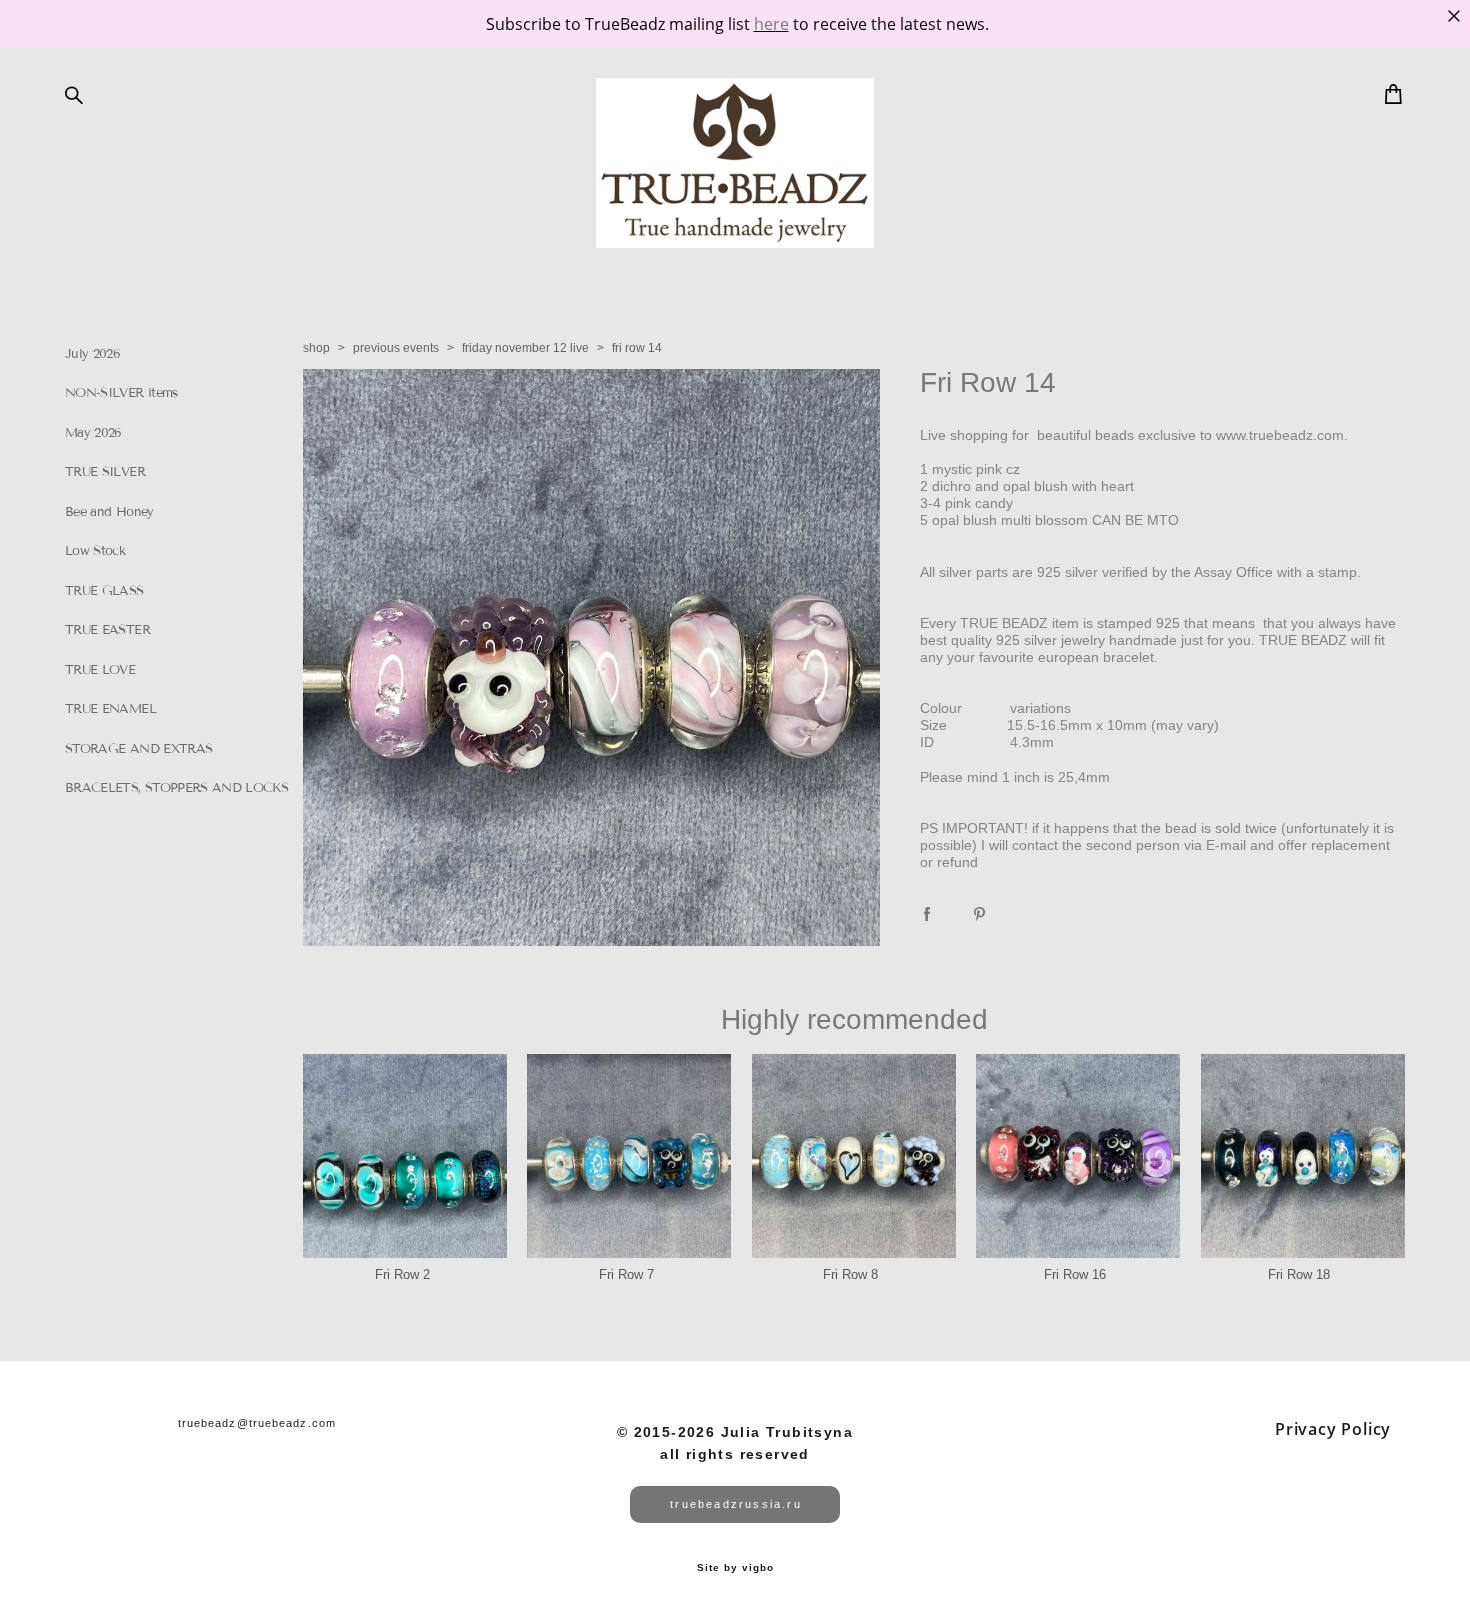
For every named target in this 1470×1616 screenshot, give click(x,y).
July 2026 (92, 354)
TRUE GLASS (104, 591)
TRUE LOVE (100, 670)
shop (316, 348)
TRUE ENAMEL (110, 709)
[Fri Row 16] (1078, 1156)
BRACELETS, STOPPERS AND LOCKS (176, 788)
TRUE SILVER (105, 472)
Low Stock (95, 551)
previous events (396, 348)
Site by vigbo (735, 1568)
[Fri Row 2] (405, 1156)
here (771, 24)
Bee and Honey (109, 512)
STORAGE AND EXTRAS (138, 749)
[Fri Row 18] (1303, 1156)
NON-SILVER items (121, 393)
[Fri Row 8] (854, 1156)
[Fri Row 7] (629, 1156)
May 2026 (93, 433)
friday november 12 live (525, 348)
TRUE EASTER (107, 630)
